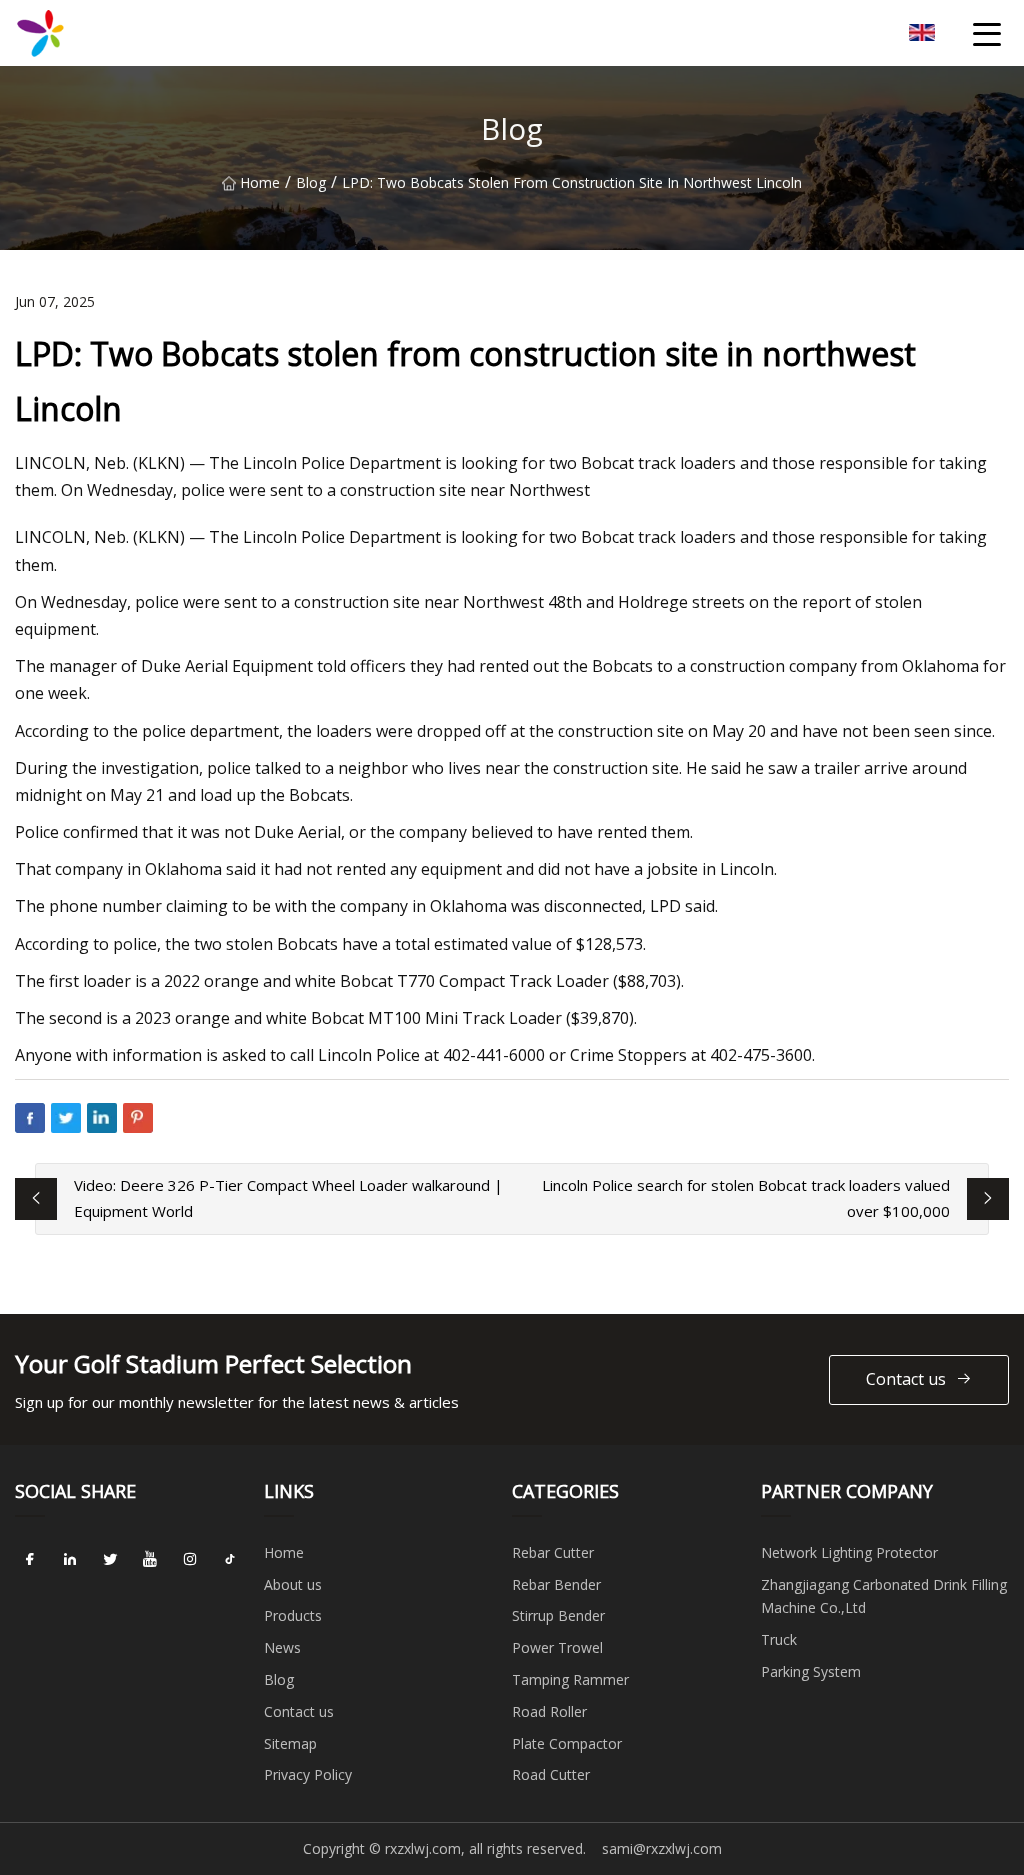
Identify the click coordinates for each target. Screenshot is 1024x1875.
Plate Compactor (567, 1743)
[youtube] (150, 1560)
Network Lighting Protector (849, 1552)
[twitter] (110, 1560)
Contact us (906, 1379)
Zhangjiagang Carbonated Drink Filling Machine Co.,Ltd (884, 1596)
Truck (779, 1639)
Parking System (811, 1671)
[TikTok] (230, 1560)
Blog (311, 182)
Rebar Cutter (553, 1552)
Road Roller (549, 1711)
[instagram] (190, 1560)
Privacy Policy (308, 1774)
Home (260, 182)
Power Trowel (557, 1647)
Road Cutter (551, 1774)
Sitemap (290, 1743)
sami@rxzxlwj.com (662, 1848)
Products (293, 1615)
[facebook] (30, 1560)
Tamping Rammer (570, 1679)
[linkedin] (70, 1560)
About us (293, 1584)
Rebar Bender (556, 1584)
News (282, 1647)
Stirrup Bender (558, 1615)
